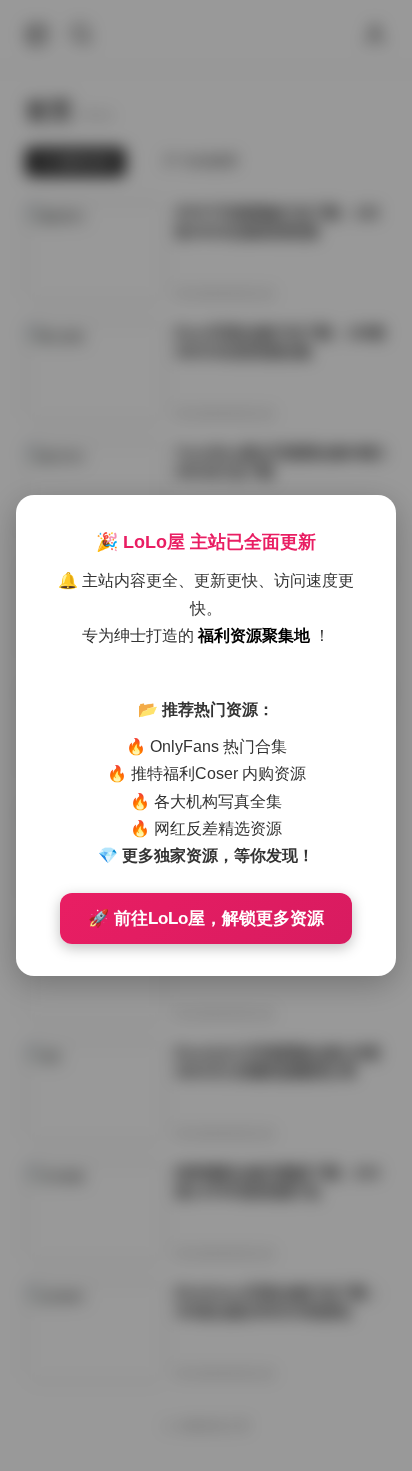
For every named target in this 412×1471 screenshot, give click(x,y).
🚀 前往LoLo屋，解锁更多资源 (206, 918)
